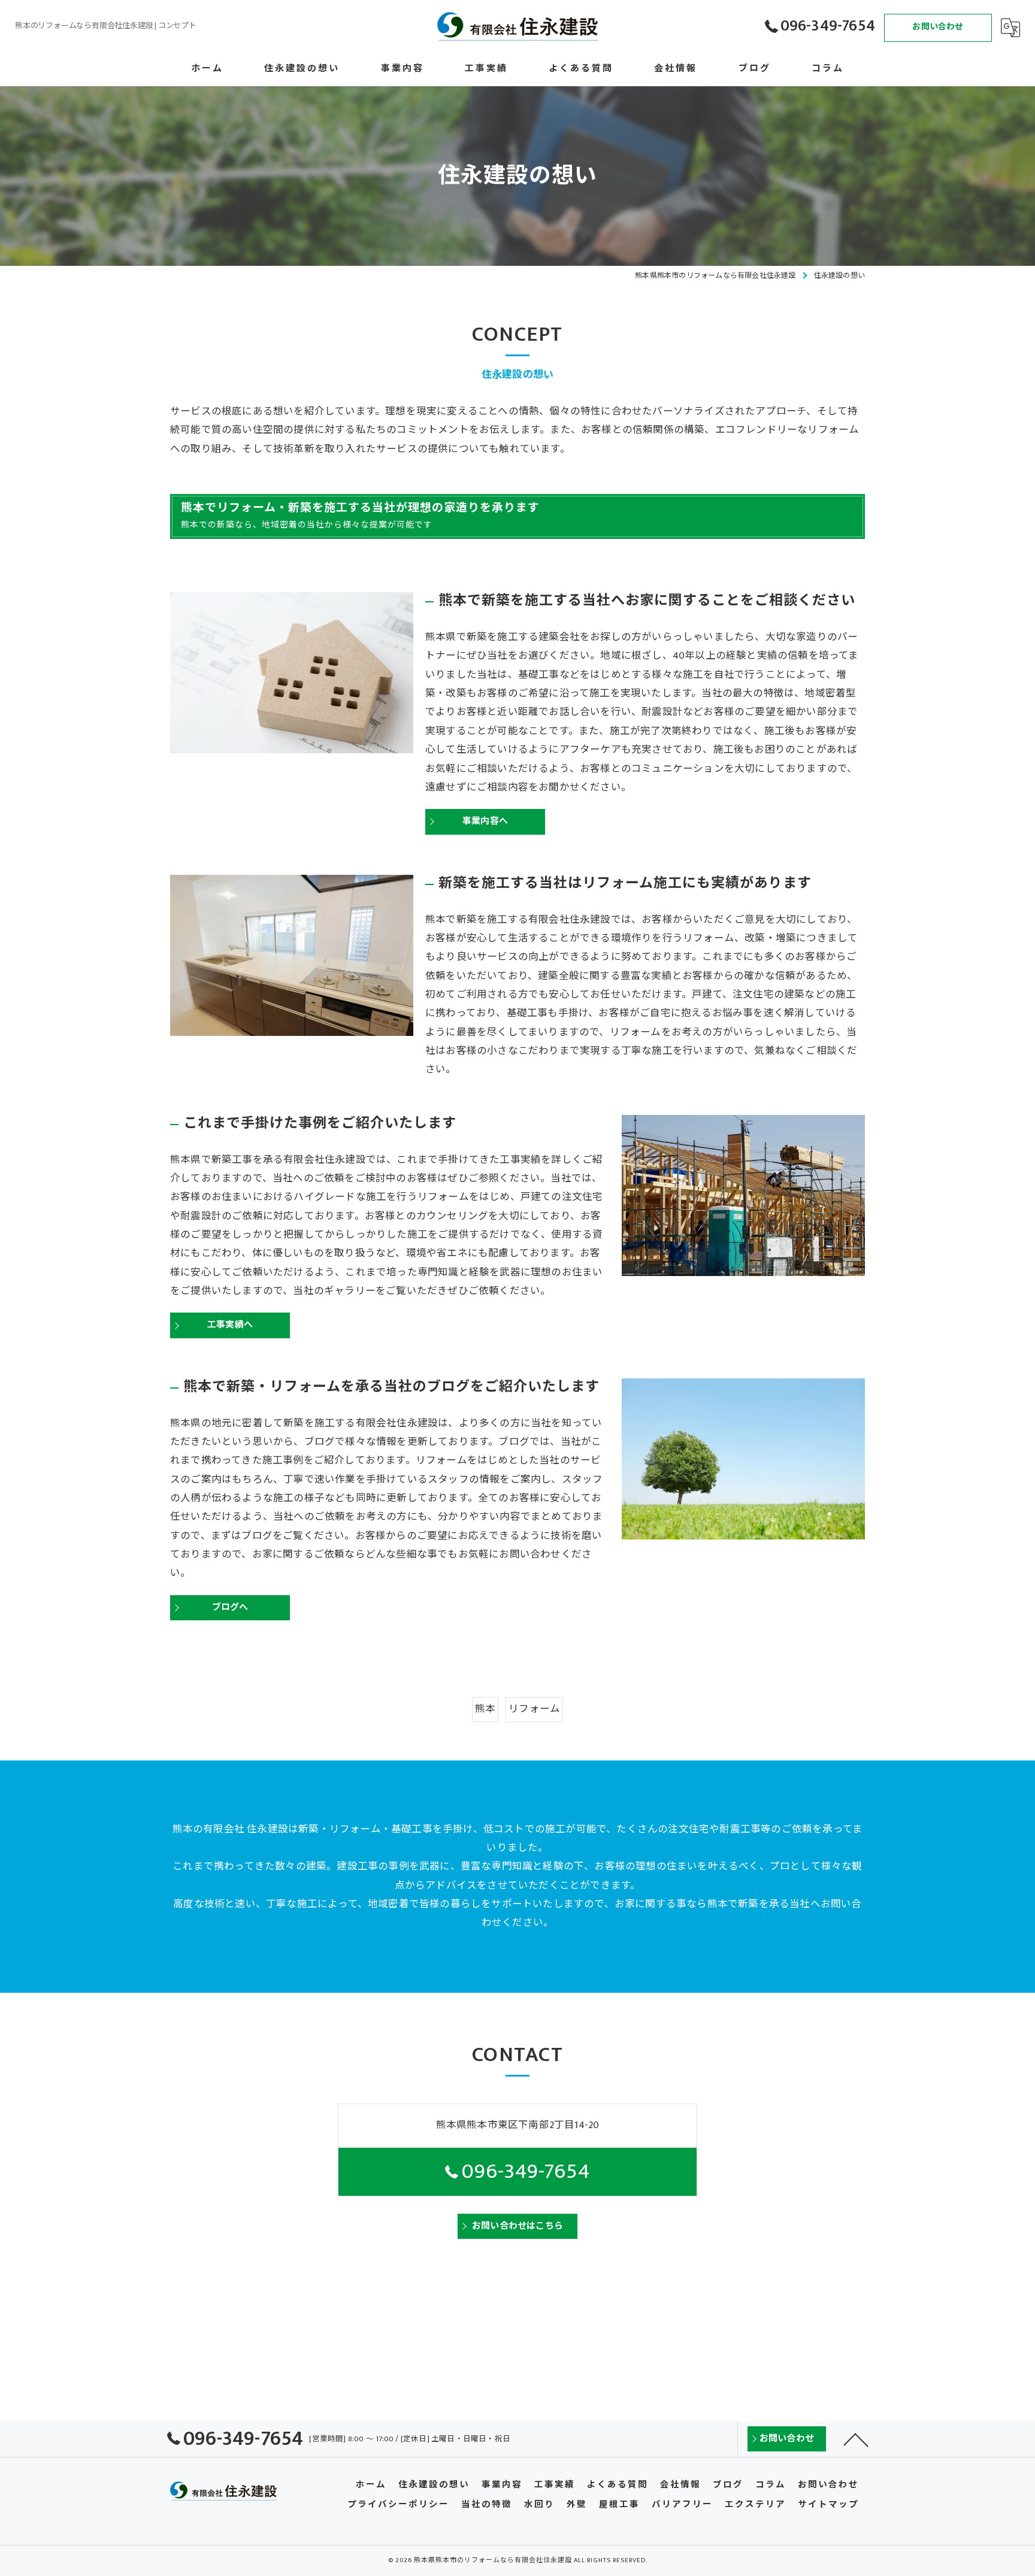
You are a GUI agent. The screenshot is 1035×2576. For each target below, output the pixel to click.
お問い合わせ (938, 27)
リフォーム (534, 1709)
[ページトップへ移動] (856, 2439)
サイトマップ (828, 2505)
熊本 (485, 1709)
